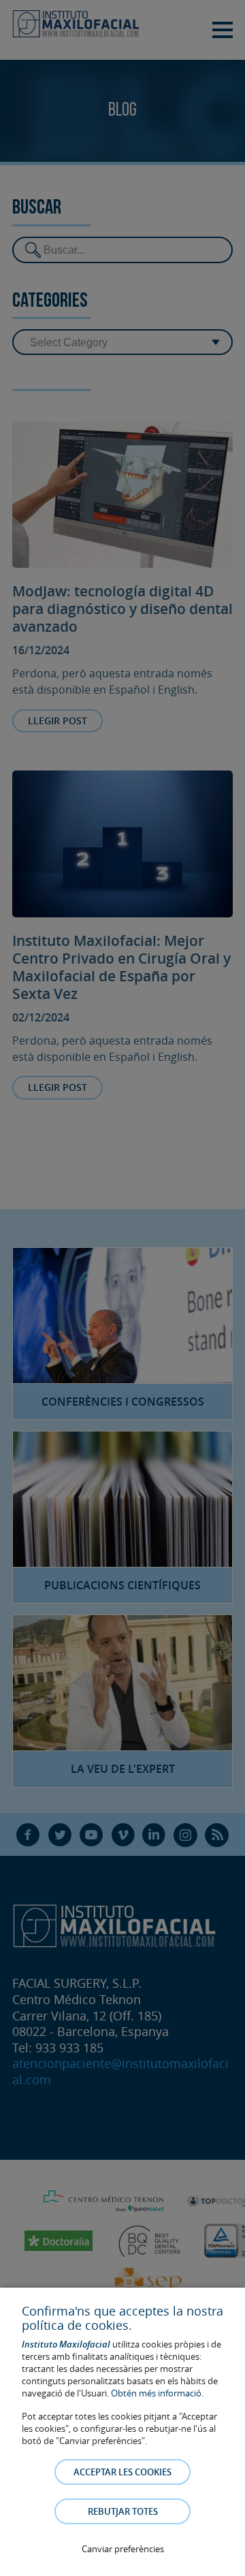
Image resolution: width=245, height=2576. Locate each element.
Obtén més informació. (157, 2393)
